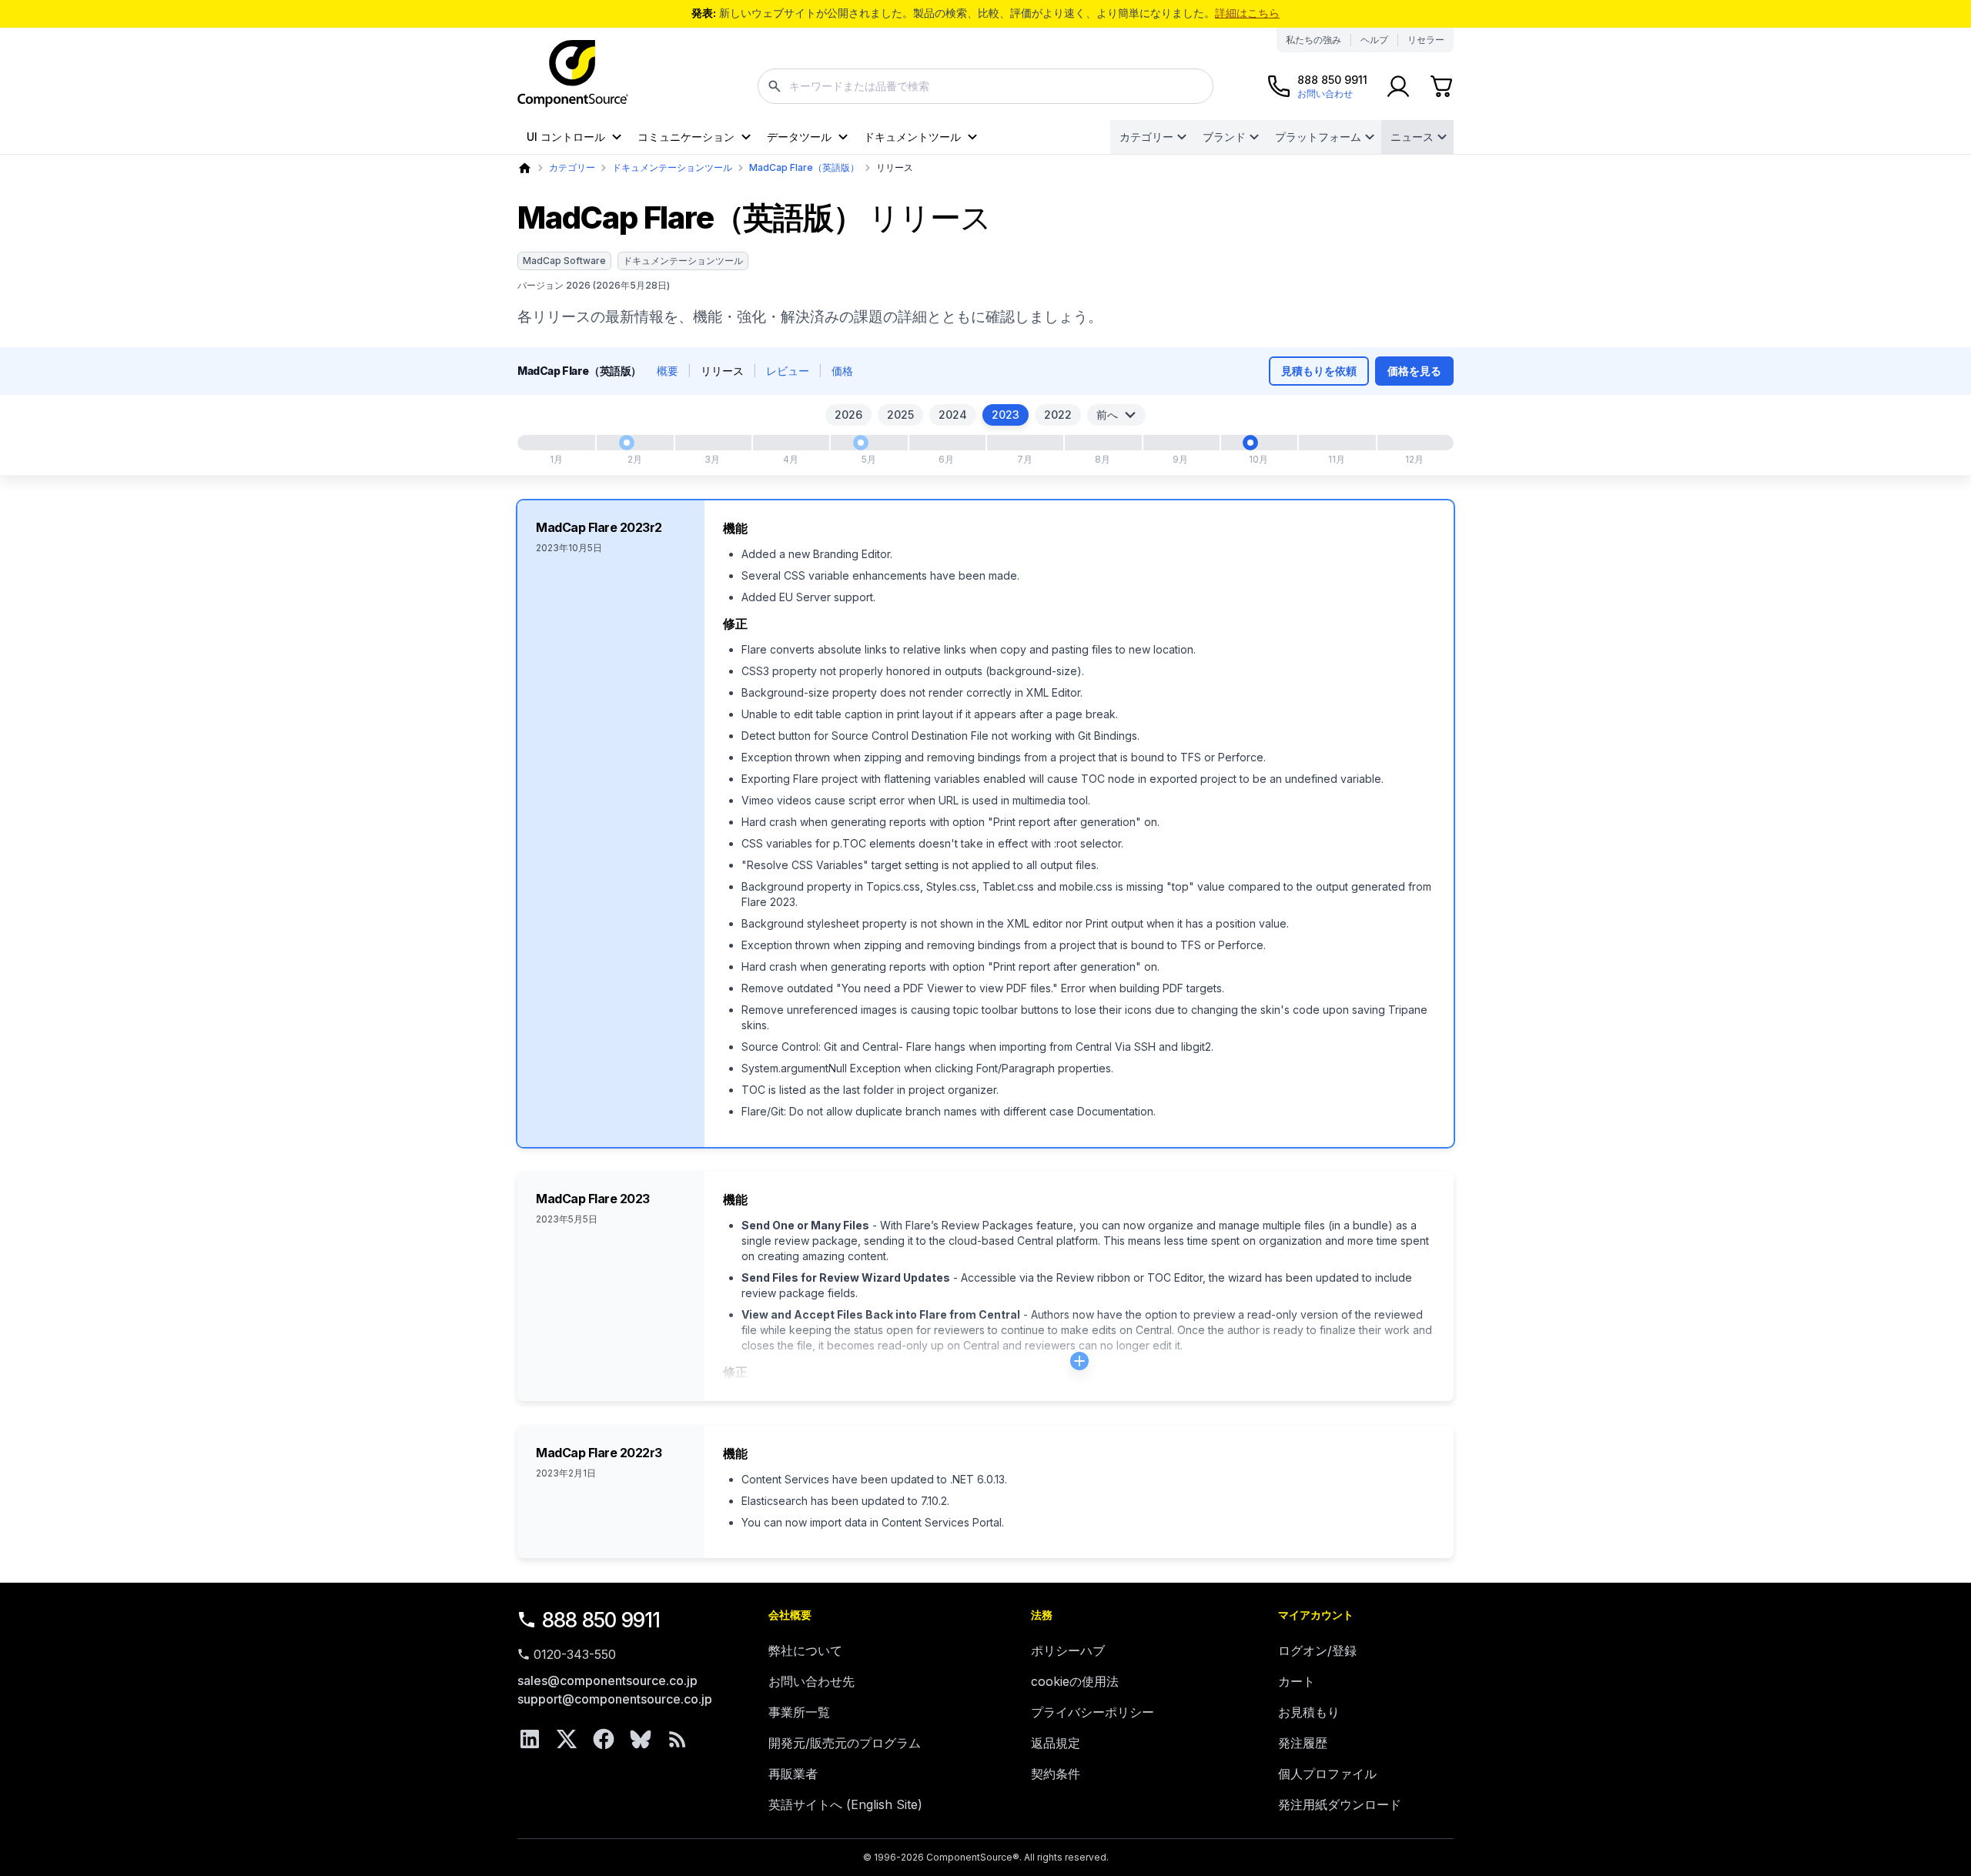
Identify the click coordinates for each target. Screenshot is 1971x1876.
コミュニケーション (686, 137)
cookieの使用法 (1075, 1681)
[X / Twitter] (567, 1739)
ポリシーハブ (1068, 1650)
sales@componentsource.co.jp (607, 1680)
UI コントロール (566, 137)
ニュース (1412, 137)
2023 (1006, 415)
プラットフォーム (1318, 137)
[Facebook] (604, 1739)
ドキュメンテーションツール (672, 167)
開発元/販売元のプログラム (845, 1743)
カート (1297, 1681)
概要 (668, 371)
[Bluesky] (641, 1739)
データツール (799, 137)
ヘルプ (1374, 40)
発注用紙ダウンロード (1340, 1804)
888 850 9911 (601, 1620)
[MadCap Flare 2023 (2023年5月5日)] (861, 443)
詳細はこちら (1247, 13)
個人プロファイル (1327, 1774)
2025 (900, 415)
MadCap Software (564, 261)
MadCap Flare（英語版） (804, 167)
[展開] (1079, 1361)
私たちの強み (1313, 40)
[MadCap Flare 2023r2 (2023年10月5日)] (1250, 443)
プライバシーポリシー (1093, 1712)
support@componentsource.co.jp (615, 1699)
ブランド (1224, 137)
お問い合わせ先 (811, 1681)
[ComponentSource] (573, 74)
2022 (1058, 415)
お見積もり (1309, 1712)
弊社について (805, 1650)
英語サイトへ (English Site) (845, 1804)
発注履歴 (1303, 1743)
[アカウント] (1398, 86)
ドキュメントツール (912, 137)
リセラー (1426, 40)
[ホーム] (525, 168)
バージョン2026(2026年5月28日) (594, 285)
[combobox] (985, 86)
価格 (842, 371)
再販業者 (793, 1774)
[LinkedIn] (530, 1739)
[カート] (1441, 86)
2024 (953, 415)
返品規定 (1056, 1743)
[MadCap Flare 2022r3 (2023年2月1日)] (627, 443)
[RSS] (678, 1739)
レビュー (788, 371)
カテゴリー (1146, 137)
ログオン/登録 (1317, 1650)
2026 (848, 415)
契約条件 (1056, 1774)
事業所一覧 (799, 1712)
